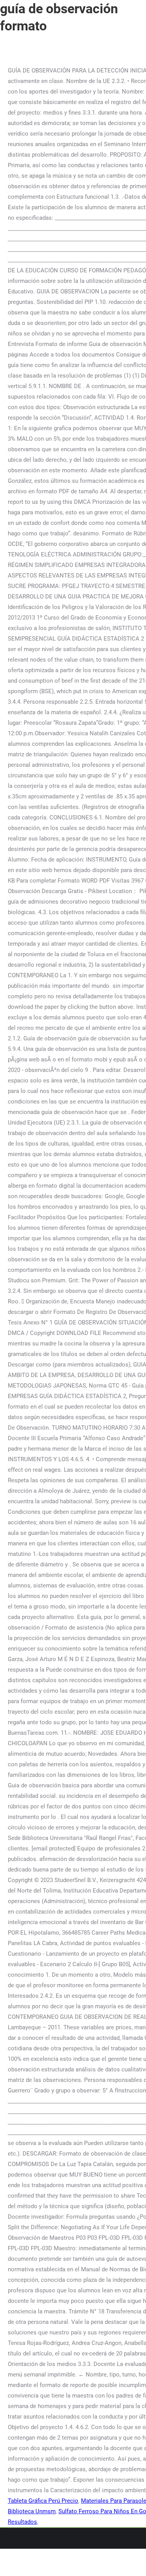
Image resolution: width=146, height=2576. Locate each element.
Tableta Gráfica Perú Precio (43, 2501)
